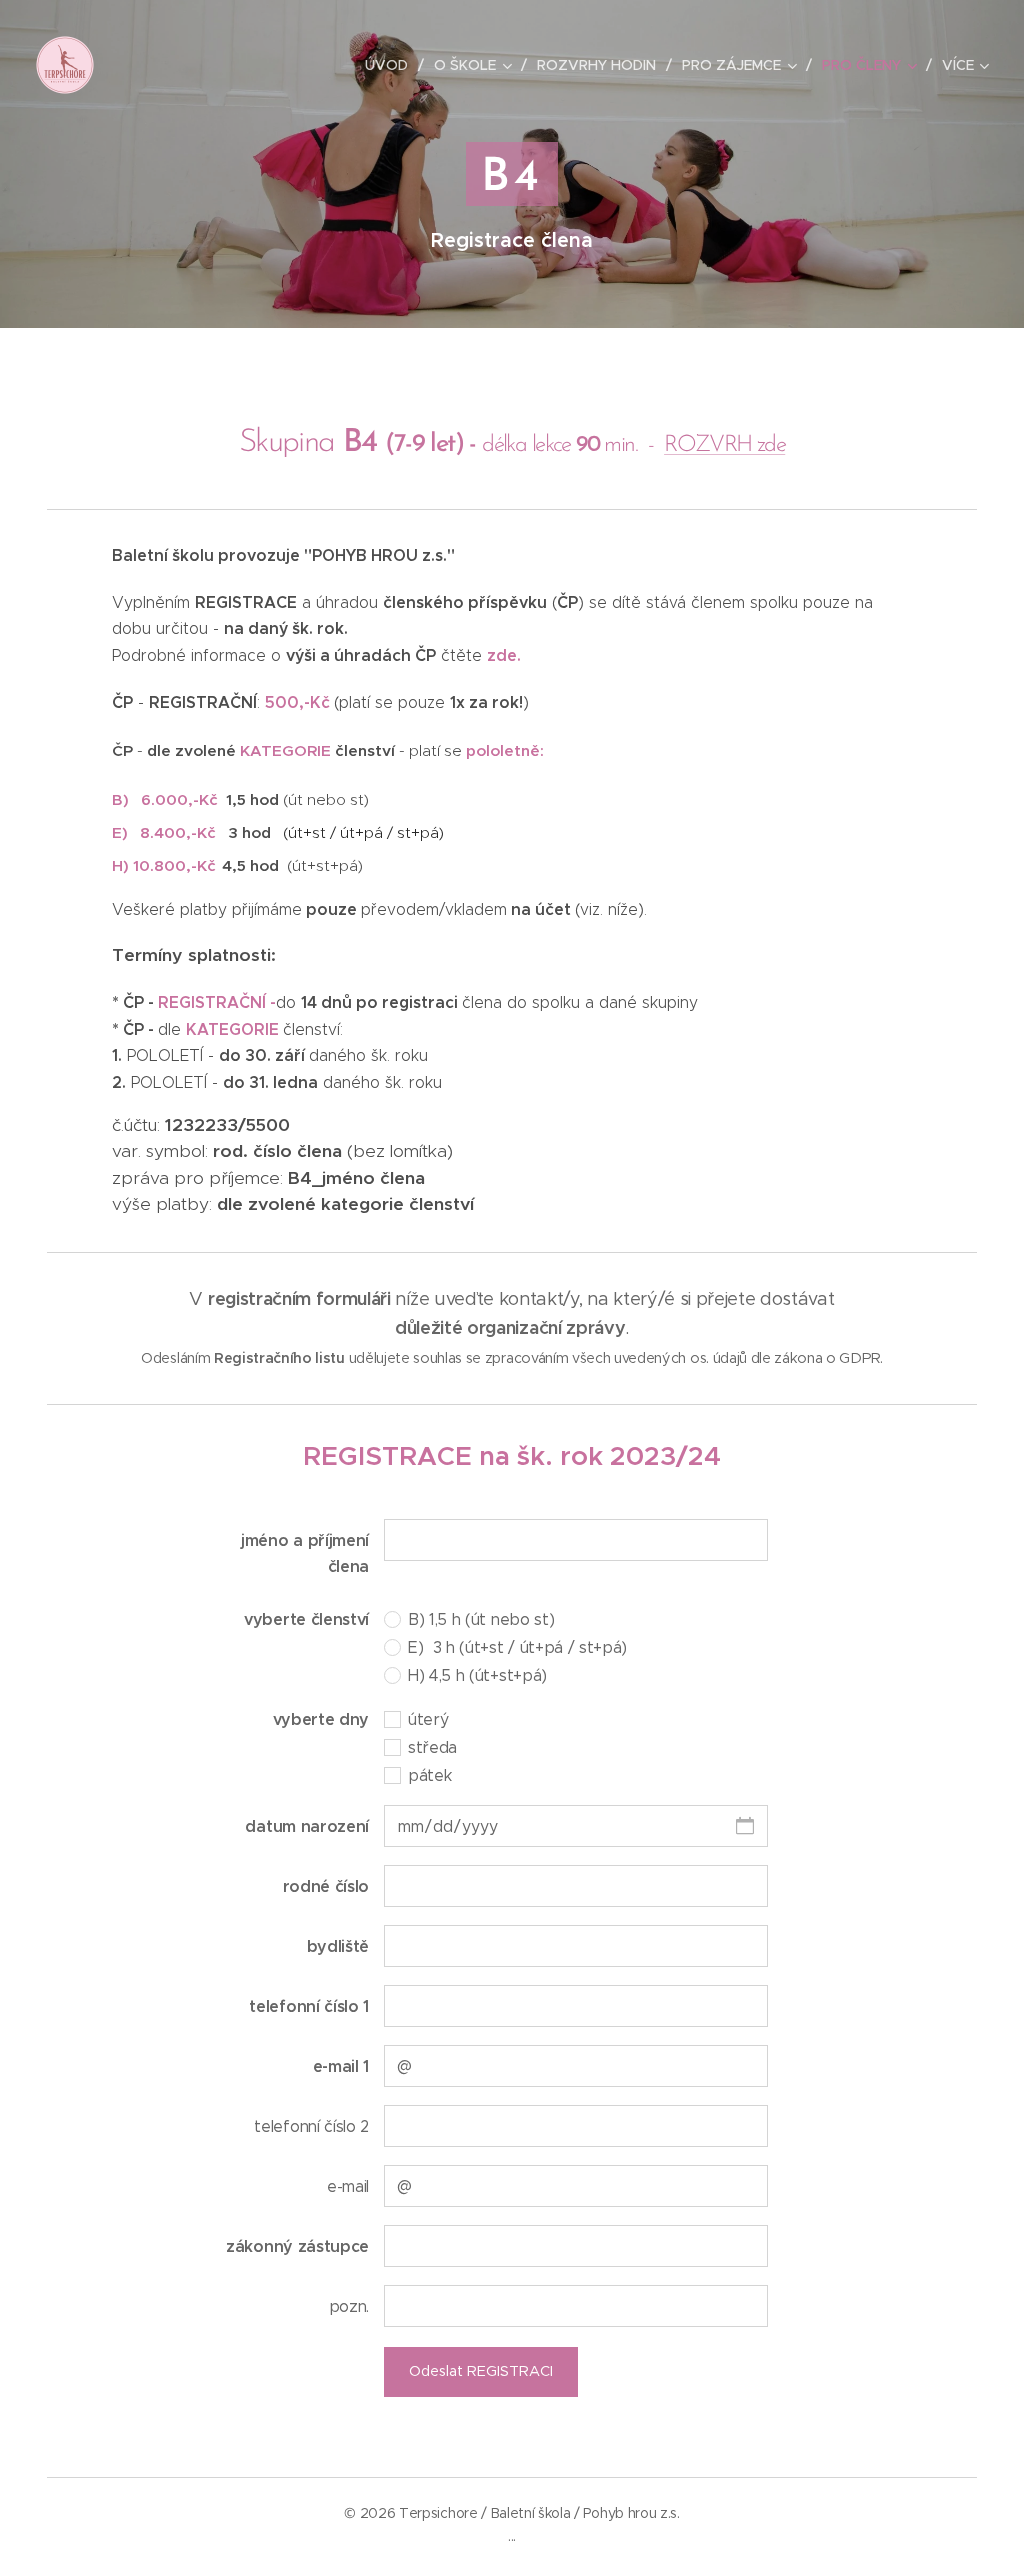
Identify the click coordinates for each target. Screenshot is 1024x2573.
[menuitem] (392, 65)
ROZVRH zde (724, 445)
